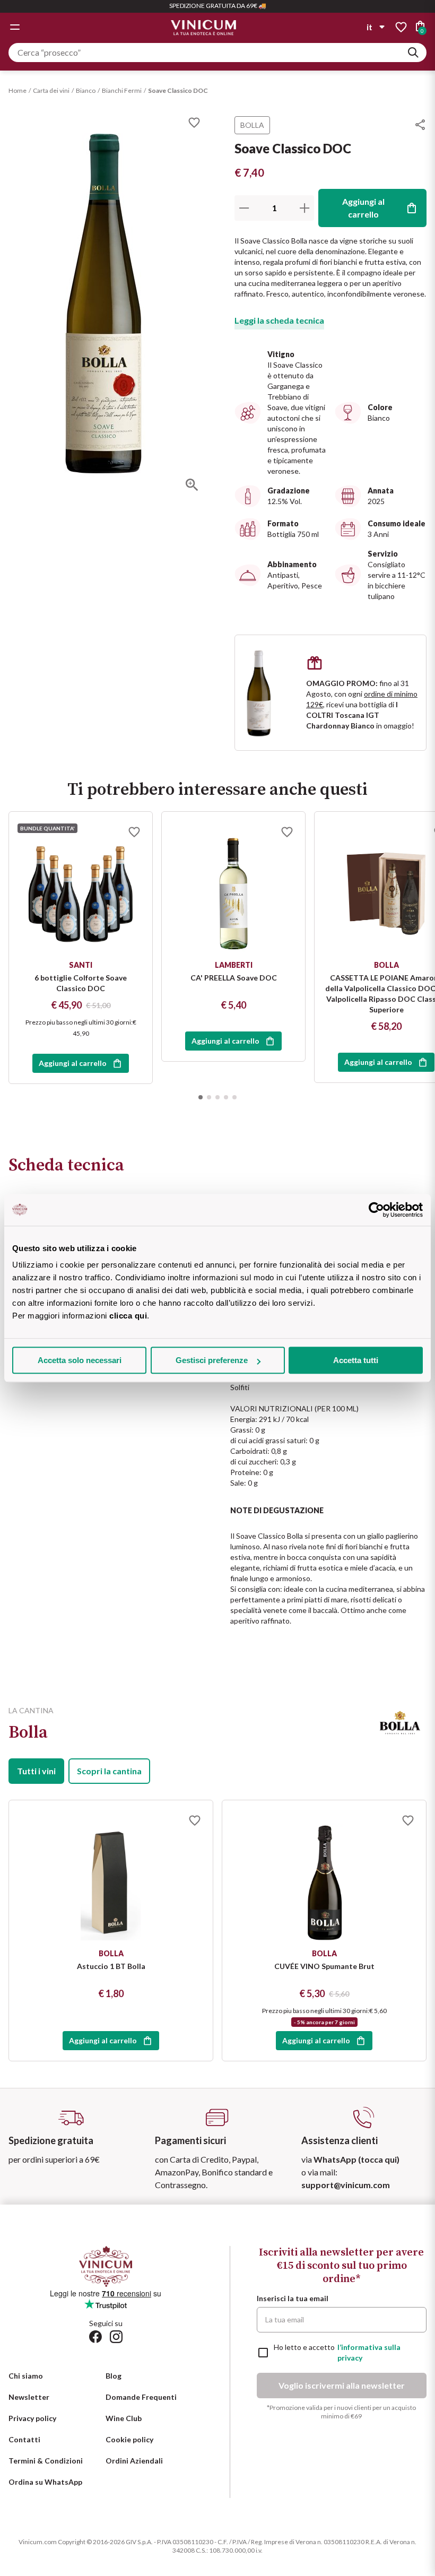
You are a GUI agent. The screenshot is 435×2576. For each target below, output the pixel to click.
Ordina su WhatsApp (45, 2482)
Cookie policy (129, 2439)
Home (18, 90)
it (369, 27)
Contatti (24, 2439)
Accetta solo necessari (80, 1360)
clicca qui (128, 1316)
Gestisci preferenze (212, 1360)
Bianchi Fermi (122, 90)
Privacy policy (32, 2418)
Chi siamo (26, 2376)
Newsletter (29, 2397)
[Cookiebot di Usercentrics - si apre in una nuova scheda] (376, 1210)
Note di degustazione (277, 1510)
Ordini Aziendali (134, 2461)
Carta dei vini (51, 90)
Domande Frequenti (141, 2397)
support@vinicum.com (346, 2185)
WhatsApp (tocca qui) (356, 2159)
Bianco (86, 90)
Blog (114, 2376)
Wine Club (124, 2418)
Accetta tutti (356, 1360)
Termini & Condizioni (46, 2461)
